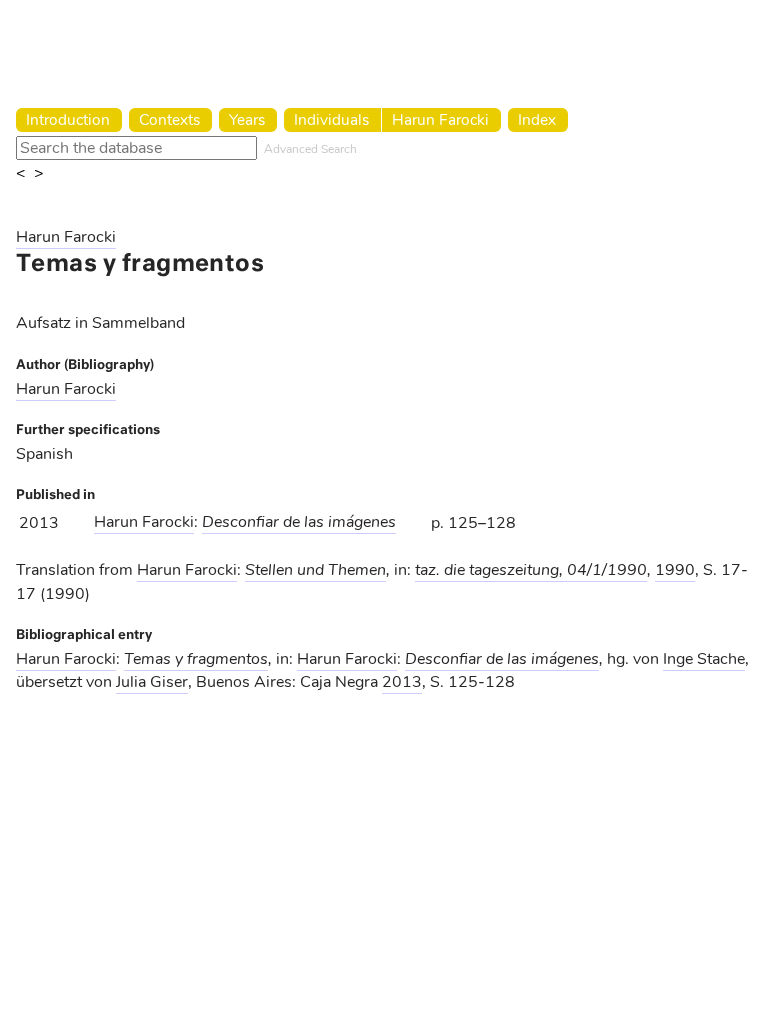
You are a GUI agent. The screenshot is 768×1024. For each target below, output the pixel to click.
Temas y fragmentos (196, 659)
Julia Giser (152, 682)
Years (247, 119)
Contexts (169, 119)
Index (537, 119)
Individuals (331, 119)
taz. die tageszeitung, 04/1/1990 (531, 570)
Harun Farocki (440, 119)
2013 (402, 682)
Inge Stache (704, 659)
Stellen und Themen (315, 570)
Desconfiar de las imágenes (299, 522)
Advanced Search (310, 149)
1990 (675, 570)
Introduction (68, 119)
